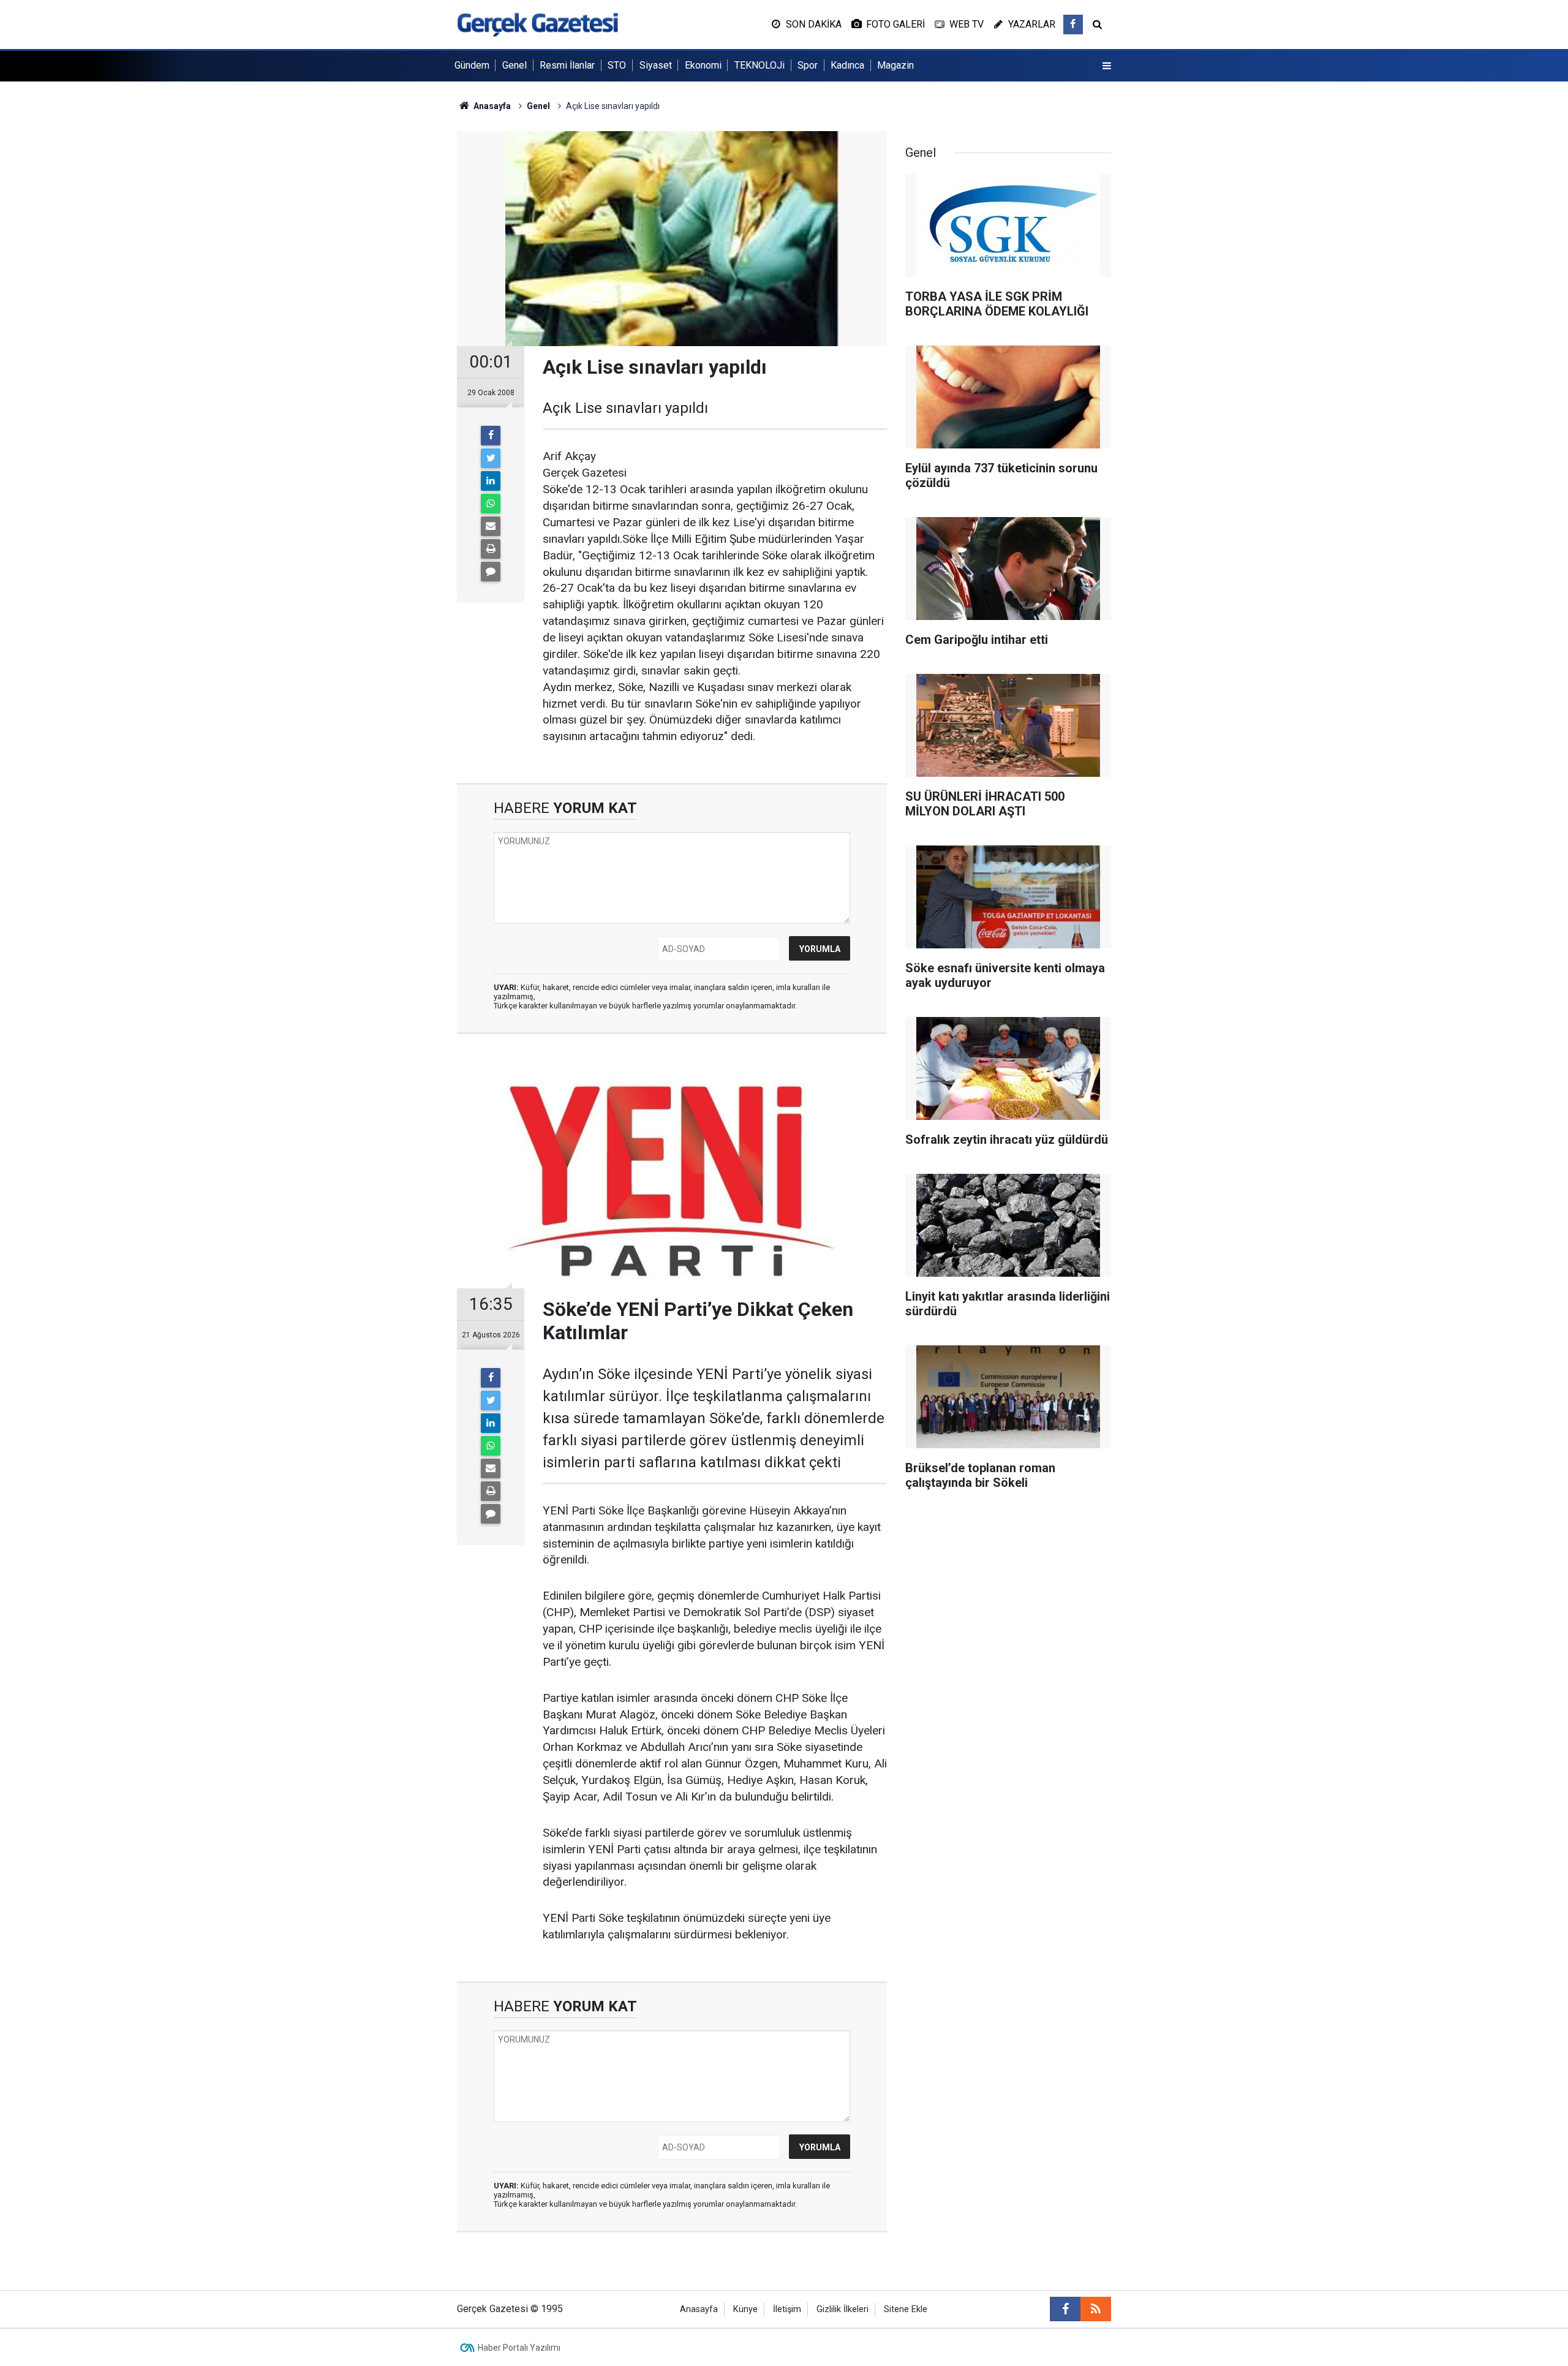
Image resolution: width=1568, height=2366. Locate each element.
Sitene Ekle (906, 2309)
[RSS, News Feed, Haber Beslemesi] (1096, 2309)
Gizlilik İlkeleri (842, 2309)
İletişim (787, 2309)
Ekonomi (703, 65)
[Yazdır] (491, 549)
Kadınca (847, 65)
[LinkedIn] (491, 481)
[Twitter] (491, 458)
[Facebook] (491, 436)
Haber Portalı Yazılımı (519, 2348)
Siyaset (656, 65)
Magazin (895, 65)
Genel (514, 65)
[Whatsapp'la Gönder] (491, 504)
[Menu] (1107, 66)
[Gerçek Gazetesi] (537, 24)
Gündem (472, 65)
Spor (808, 65)
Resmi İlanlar (567, 65)
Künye (745, 2309)
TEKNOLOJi (759, 65)
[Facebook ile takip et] (1073, 25)
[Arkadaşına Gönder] (491, 526)
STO (617, 65)
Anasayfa (699, 2309)
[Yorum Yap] (491, 572)
